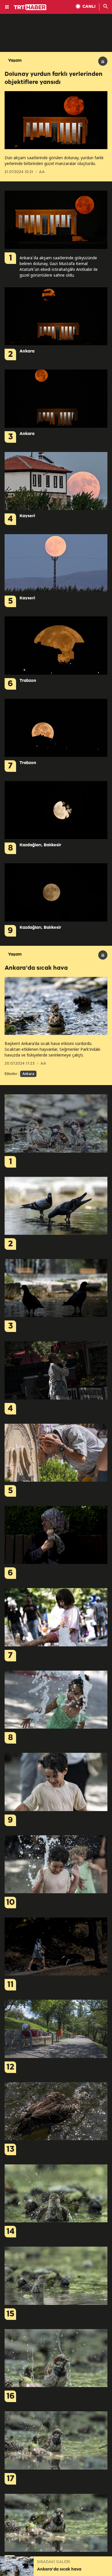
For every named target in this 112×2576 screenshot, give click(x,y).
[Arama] (106, 7)
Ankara (28, 1074)
